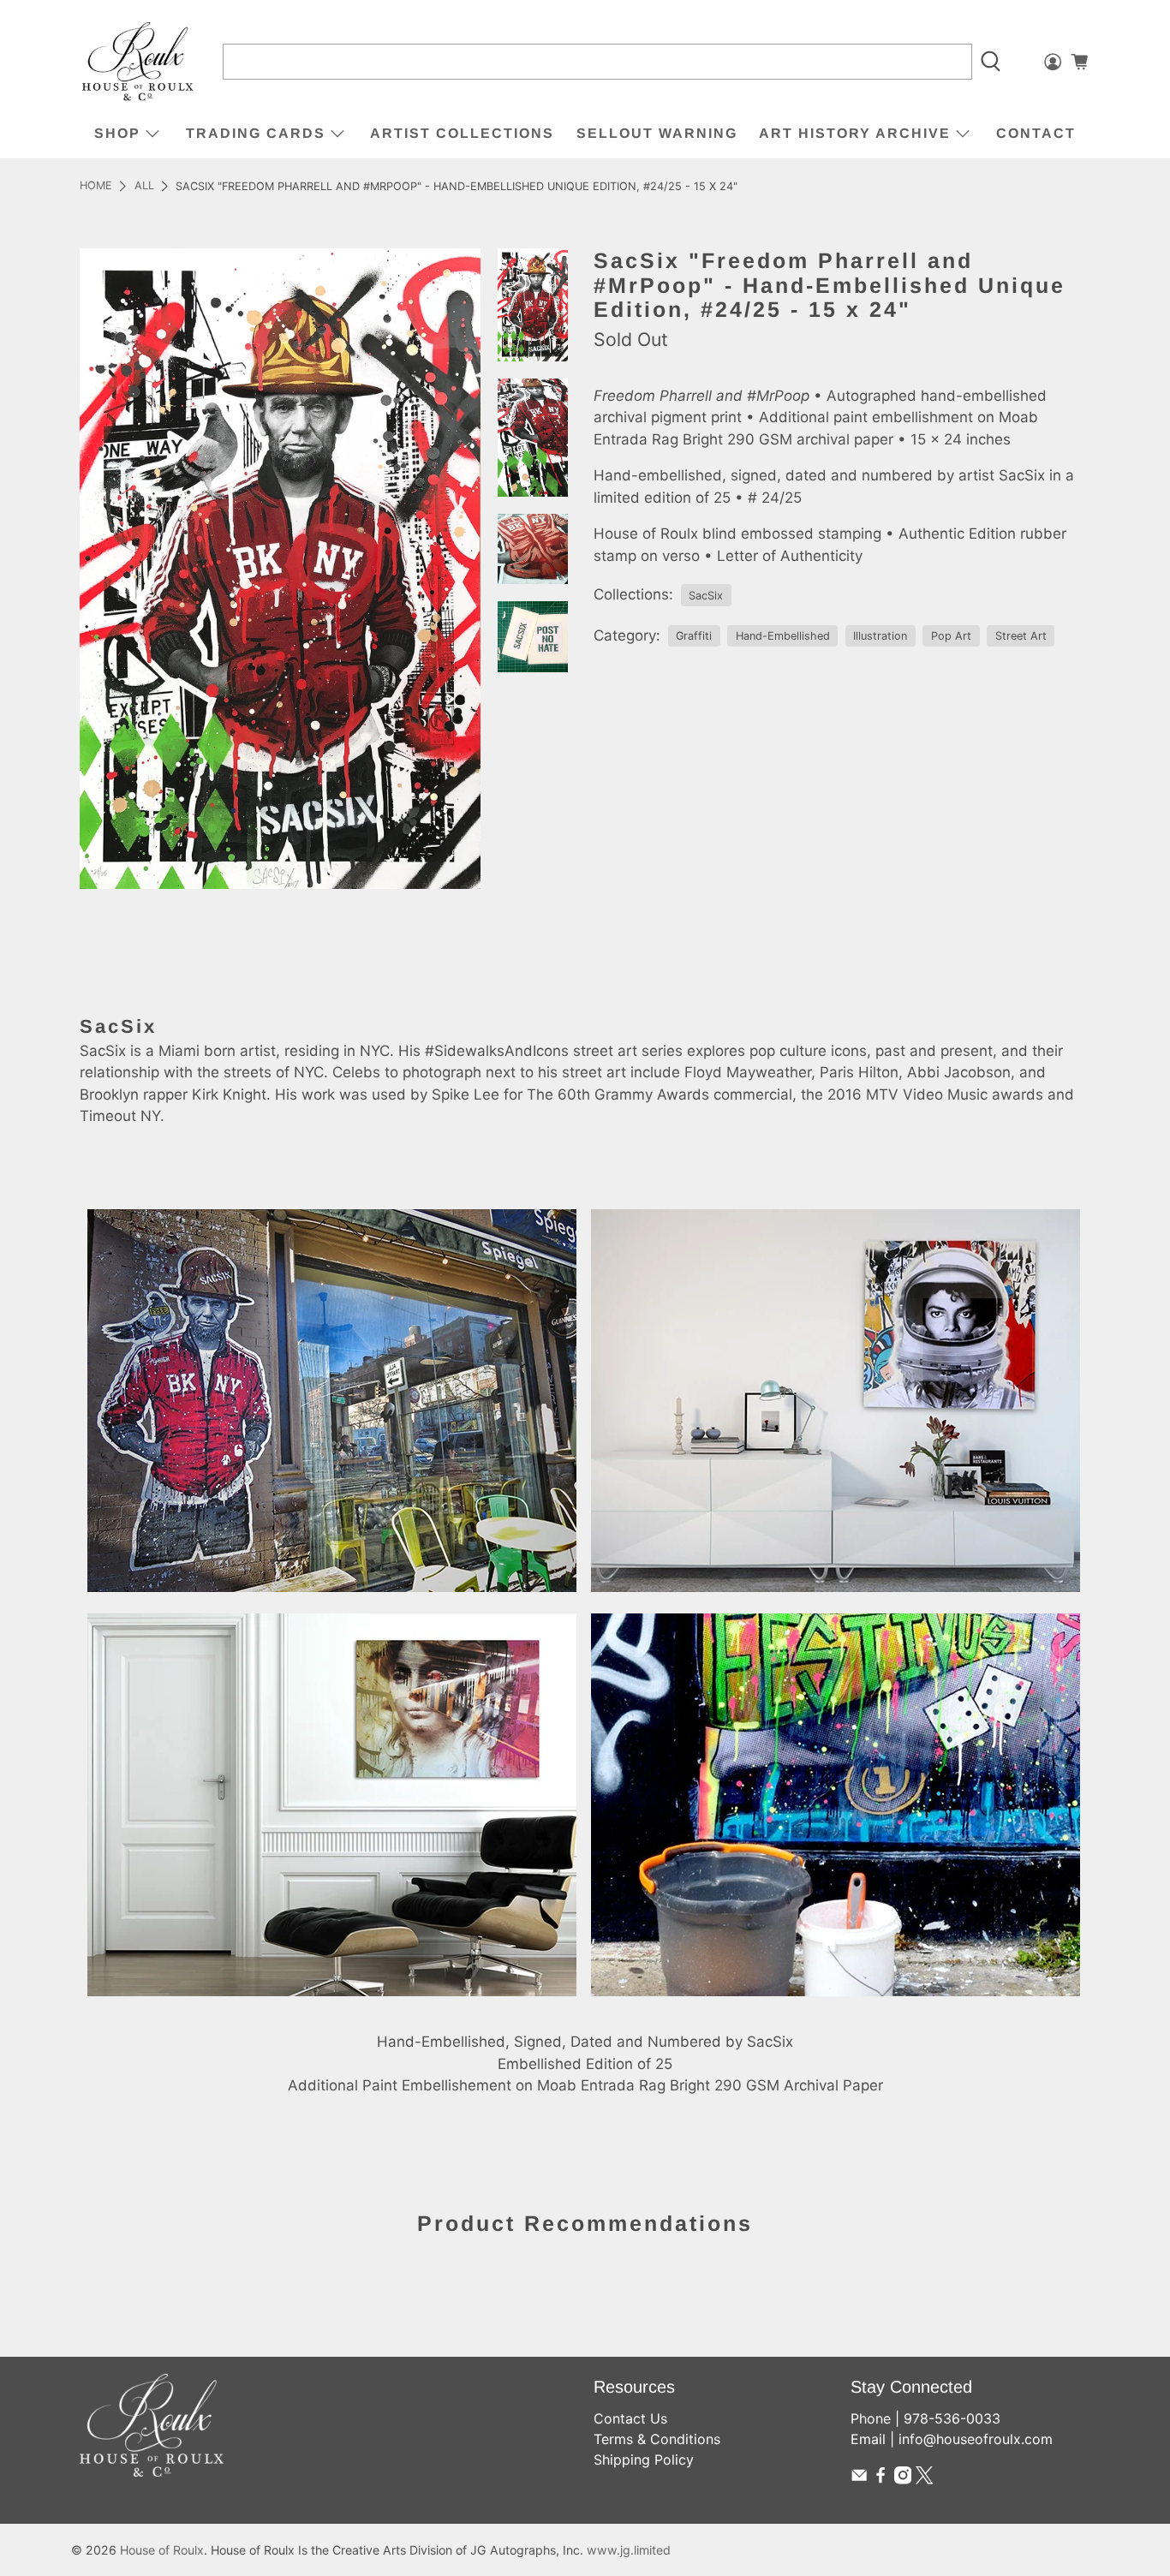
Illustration (880, 636)
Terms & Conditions (657, 2439)
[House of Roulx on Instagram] (903, 2479)
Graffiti (694, 636)
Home (96, 186)
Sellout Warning (657, 133)
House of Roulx (162, 2550)
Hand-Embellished (783, 636)
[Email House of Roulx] (859, 2479)
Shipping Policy (644, 2460)
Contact (1036, 133)
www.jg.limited (629, 2550)
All (144, 186)
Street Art (1021, 636)
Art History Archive (855, 133)
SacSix (706, 596)
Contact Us (630, 2418)
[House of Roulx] (138, 62)
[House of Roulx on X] (924, 2479)
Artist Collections (462, 133)
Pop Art (951, 636)
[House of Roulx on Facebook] (880, 2479)
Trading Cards (256, 133)
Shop (117, 133)
